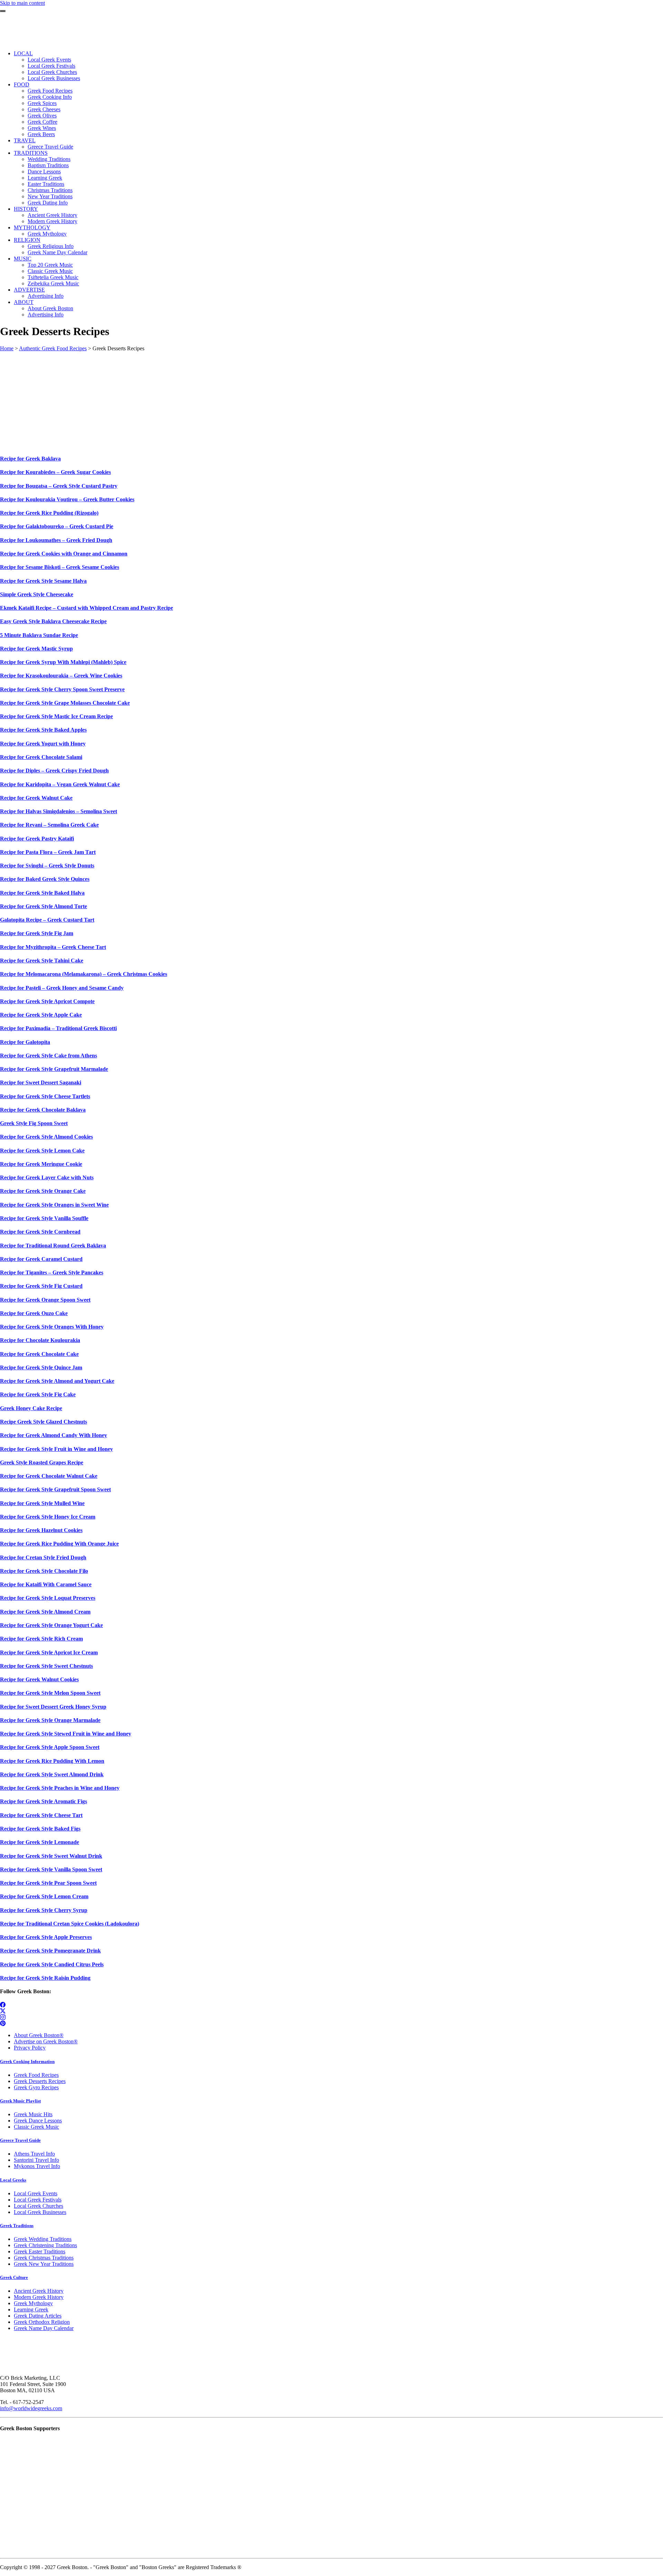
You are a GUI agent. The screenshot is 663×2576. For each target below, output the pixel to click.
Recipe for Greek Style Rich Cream (41, 1639)
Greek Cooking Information (27, 2061)
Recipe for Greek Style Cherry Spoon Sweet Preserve (62, 689)
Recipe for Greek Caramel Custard (41, 1259)
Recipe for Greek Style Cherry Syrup (44, 1910)
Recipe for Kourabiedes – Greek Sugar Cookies (55, 472)
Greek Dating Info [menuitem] (48, 203)
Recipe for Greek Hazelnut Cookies (41, 1530)
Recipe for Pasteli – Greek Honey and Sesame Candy (62, 988)
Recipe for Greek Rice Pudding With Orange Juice (59, 1544)
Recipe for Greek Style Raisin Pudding (45, 1978)
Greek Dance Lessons (38, 2121)
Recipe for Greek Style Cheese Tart (41, 1815)
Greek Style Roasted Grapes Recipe (42, 1462)
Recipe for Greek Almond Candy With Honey (54, 1435)
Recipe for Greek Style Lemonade (40, 1842)
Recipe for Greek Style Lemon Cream (44, 1896)
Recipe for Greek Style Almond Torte (44, 906)
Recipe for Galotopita (25, 1042)
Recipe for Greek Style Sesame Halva (43, 581)
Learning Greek (31, 2309)
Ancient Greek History (39, 2291)
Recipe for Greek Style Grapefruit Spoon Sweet (55, 1489)
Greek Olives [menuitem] (42, 116)
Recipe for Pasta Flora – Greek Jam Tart (48, 852)
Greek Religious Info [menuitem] (51, 246)
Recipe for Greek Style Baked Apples (43, 730)
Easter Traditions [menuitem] (46, 184)
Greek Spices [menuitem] (42, 103)
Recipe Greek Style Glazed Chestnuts (44, 1422)
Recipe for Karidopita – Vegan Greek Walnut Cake (60, 784)
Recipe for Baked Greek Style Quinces (45, 879)
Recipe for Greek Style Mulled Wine (42, 1503)
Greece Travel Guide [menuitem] (50, 147)
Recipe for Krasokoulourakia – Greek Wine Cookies (61, 676)
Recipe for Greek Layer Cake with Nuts (47, 1177)
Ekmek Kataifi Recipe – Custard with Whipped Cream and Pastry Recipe (87, 608)
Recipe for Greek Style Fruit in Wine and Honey (56, 1449)
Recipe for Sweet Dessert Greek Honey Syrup (53, 1707)
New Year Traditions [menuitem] (50, 196)
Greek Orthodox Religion (42, 2322)
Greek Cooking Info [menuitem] (50, 97)
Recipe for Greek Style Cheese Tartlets (45, 1096)
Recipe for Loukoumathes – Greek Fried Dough (56, 540)
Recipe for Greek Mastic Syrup (36, 649)
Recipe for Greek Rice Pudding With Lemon (52, 1761)
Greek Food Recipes (36, 2075)
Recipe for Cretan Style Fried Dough (43, 1557)
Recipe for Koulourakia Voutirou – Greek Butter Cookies (67, 499)
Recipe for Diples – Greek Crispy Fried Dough (54, 771)
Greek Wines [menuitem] (42, 128)
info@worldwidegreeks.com (31, 2408)
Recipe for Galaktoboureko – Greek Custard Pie (57, 526)
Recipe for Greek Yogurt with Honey (43, 744)
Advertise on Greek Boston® (46, 2041)
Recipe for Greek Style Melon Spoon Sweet (50, 1693)
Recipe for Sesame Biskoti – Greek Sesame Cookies (60, 567)
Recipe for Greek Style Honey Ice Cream (48, 1517)
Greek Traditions (17, 2226)
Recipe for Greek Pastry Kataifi (37, 839)
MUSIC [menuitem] (23, 259)
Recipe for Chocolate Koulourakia (40, 1340)
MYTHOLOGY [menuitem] (32, 227)
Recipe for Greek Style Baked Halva (42, 893)
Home (7, 348)
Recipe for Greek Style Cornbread (40, 1232)
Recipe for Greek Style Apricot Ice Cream (49, 1652)
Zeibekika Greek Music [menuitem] (53, 283)
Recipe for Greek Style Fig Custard (41, 1286)
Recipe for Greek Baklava (30, 459)
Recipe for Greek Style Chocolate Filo (44, 1571)
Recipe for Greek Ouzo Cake (34, 1313)
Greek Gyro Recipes (36, 2087)
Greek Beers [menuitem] (41, 134)
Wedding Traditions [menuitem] (49, 159)
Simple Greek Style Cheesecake (37, 594)
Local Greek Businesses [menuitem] (54, 78)
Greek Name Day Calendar (44, 2328)
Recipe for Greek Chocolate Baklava (43, 1110)
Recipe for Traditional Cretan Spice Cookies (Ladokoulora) (70, 1924)
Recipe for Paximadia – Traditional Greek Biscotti (58, 1028)
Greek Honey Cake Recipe (31, 1408)
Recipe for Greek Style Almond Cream (45, 1612)
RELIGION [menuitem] (27, 240)
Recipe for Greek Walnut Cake (36, 798)
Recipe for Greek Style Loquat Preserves (48, 1598)
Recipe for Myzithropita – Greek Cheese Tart (53, 947)
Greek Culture (14, 2277)
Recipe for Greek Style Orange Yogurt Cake (51, 1625)
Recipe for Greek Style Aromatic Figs (44, 1801)
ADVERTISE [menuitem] (29, 290)
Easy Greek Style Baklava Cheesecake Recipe (53, 621)
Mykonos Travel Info (37, 2166)
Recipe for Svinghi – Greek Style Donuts (47, 866)
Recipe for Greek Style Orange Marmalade (50, 1720)
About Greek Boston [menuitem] (50, 308)
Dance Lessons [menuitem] (44, 172)
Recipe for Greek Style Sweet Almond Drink (52, 1774)
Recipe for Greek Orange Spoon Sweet (45, 1300)
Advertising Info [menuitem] (46, 296)
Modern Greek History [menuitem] (52, 221)
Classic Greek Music (36, 2127)
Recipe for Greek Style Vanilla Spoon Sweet (51, 1869)
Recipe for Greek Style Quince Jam (41, 1367)
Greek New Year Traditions (44, 2264)
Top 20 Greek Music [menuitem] (50, 265)
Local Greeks (13, 2180)
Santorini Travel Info (36, 2160)
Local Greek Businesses (40, 2212)
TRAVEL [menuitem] (25, 140)
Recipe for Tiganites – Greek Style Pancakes (52, 1272)
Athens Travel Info (34, 2154)
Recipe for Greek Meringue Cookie (41, 1164)
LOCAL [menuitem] (23, 53)
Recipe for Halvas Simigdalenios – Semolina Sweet (59, 811)
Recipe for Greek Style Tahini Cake (42, 961)
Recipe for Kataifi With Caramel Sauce (46, 1584)
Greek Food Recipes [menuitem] (50, 91)
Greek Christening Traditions (45, 2245)
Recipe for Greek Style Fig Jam (37, 933)
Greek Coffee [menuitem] (42, 122)
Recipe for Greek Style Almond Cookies (46, 1137)
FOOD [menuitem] (22, 84)
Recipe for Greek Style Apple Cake (41, 1015)
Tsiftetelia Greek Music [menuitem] (53, 277)
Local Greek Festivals (38, 2200)
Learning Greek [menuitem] (45, 178)
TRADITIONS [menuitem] (31, 153)
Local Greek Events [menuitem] (49, 60)
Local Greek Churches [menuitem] (52, 72)
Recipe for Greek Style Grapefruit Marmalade (54, 1069)
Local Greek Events (36, 2193)
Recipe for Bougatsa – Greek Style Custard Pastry (59, 486)
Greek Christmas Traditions (44, 2258)
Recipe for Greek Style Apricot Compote (47, 1001)
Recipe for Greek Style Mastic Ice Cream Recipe (56, 716)
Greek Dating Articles (38, 2316)
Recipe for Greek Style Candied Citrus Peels (52, 1964)
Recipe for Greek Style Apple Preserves (46, 1937)
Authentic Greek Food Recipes (53, 348)
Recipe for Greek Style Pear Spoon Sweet (48, 1883)
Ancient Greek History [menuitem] (52, 215)
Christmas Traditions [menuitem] (50, 190)
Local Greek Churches (39, 2206)
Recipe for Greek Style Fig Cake (38, 1394)
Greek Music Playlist (20, 2101)
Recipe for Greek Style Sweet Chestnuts (46, 1666)
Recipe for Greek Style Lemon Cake (42, 1151)
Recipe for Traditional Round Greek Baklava (53, 1246)
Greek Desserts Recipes (40, 2081)
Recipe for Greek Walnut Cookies (39, 1679)
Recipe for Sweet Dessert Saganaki (41, 1082)
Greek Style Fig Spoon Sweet (34, 1123)
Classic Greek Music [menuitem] (50, 271)
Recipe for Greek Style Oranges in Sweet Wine (54, 1205)
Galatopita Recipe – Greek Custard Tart (47, 920)
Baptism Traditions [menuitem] (48, 165)
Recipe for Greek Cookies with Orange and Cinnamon (64, 554)
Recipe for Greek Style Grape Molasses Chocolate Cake (65, 703)
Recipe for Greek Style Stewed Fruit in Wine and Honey (66, 1734)
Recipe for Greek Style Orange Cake (43, 1191)
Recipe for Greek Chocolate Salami (41, 757)
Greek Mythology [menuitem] (47, 234)
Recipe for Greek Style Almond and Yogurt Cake (57, 1381)
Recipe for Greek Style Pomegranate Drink (50, 1951)
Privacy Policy (30, 2048)
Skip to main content (22, 3)
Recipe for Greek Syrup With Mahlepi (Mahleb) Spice (63, 662)
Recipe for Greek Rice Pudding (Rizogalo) (49, 513)
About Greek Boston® (39, 2035)
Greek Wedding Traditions (43, 2239)
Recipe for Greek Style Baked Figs (40, 1829)
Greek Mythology (33, 2303)
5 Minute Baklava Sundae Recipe (39, 635)
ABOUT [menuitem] (24, 302)
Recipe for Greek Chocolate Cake (39, 1354)
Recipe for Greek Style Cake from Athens (49, 1056)
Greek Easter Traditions (40, 2251)
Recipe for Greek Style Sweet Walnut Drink (51, 1856)
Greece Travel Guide (20, 2140)
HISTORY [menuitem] (26, 209)
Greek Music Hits (33, 2114)
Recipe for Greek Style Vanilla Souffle (44, 1218)
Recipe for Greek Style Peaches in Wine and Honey (60, 1788)
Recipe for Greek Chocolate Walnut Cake (49, 1476)
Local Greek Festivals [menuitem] (51, 66)
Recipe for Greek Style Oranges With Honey (52, 1327)
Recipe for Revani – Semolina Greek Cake (49, 825)
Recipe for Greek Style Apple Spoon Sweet (50, 1747)
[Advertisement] (207, 400)
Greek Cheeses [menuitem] (44, 109)
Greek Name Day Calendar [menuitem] (57, 252)
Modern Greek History (39, 2297)
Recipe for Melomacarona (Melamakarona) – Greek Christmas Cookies (84, 974)
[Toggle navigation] (3, 11)
